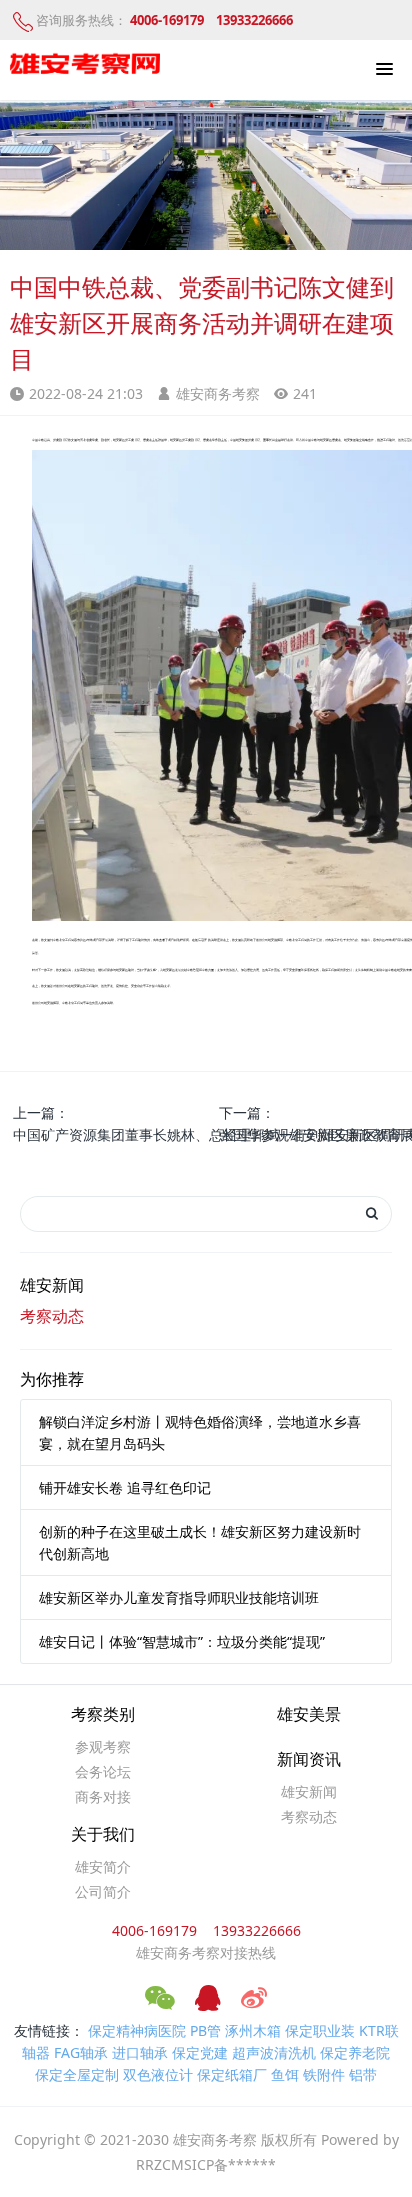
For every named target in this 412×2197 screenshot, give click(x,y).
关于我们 (103, 1834)
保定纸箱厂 (232, 2074)
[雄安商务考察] (85, 65)
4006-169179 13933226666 (206, 1930)
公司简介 (103, 1891)
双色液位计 (158, 2074)
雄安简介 (103, 1866)
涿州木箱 (253, 2030)
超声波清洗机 (274, 2052)
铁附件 (324, 2074)
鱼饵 (285, 2074)
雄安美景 (309, 1714)
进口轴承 (140, 2052)
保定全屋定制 (77, 2074)
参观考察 (103, 1746)
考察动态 (52, 1316)
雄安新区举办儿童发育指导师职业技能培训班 (179, 1597)
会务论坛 (103, 1771)
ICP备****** (234, 2164)
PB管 (205, 2030)
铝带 (363, 2074)
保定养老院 (355, 2052)
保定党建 (200, 2052)
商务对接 (103, 1796)
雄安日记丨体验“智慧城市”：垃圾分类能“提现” (182, 1641)
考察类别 (103, 1714)
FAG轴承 (81, 2052)
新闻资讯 (309, 1759)
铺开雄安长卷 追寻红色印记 (125, 1487)
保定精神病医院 (137, 2030)
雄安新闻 (52, 1285)
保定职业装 (320, 2030)
